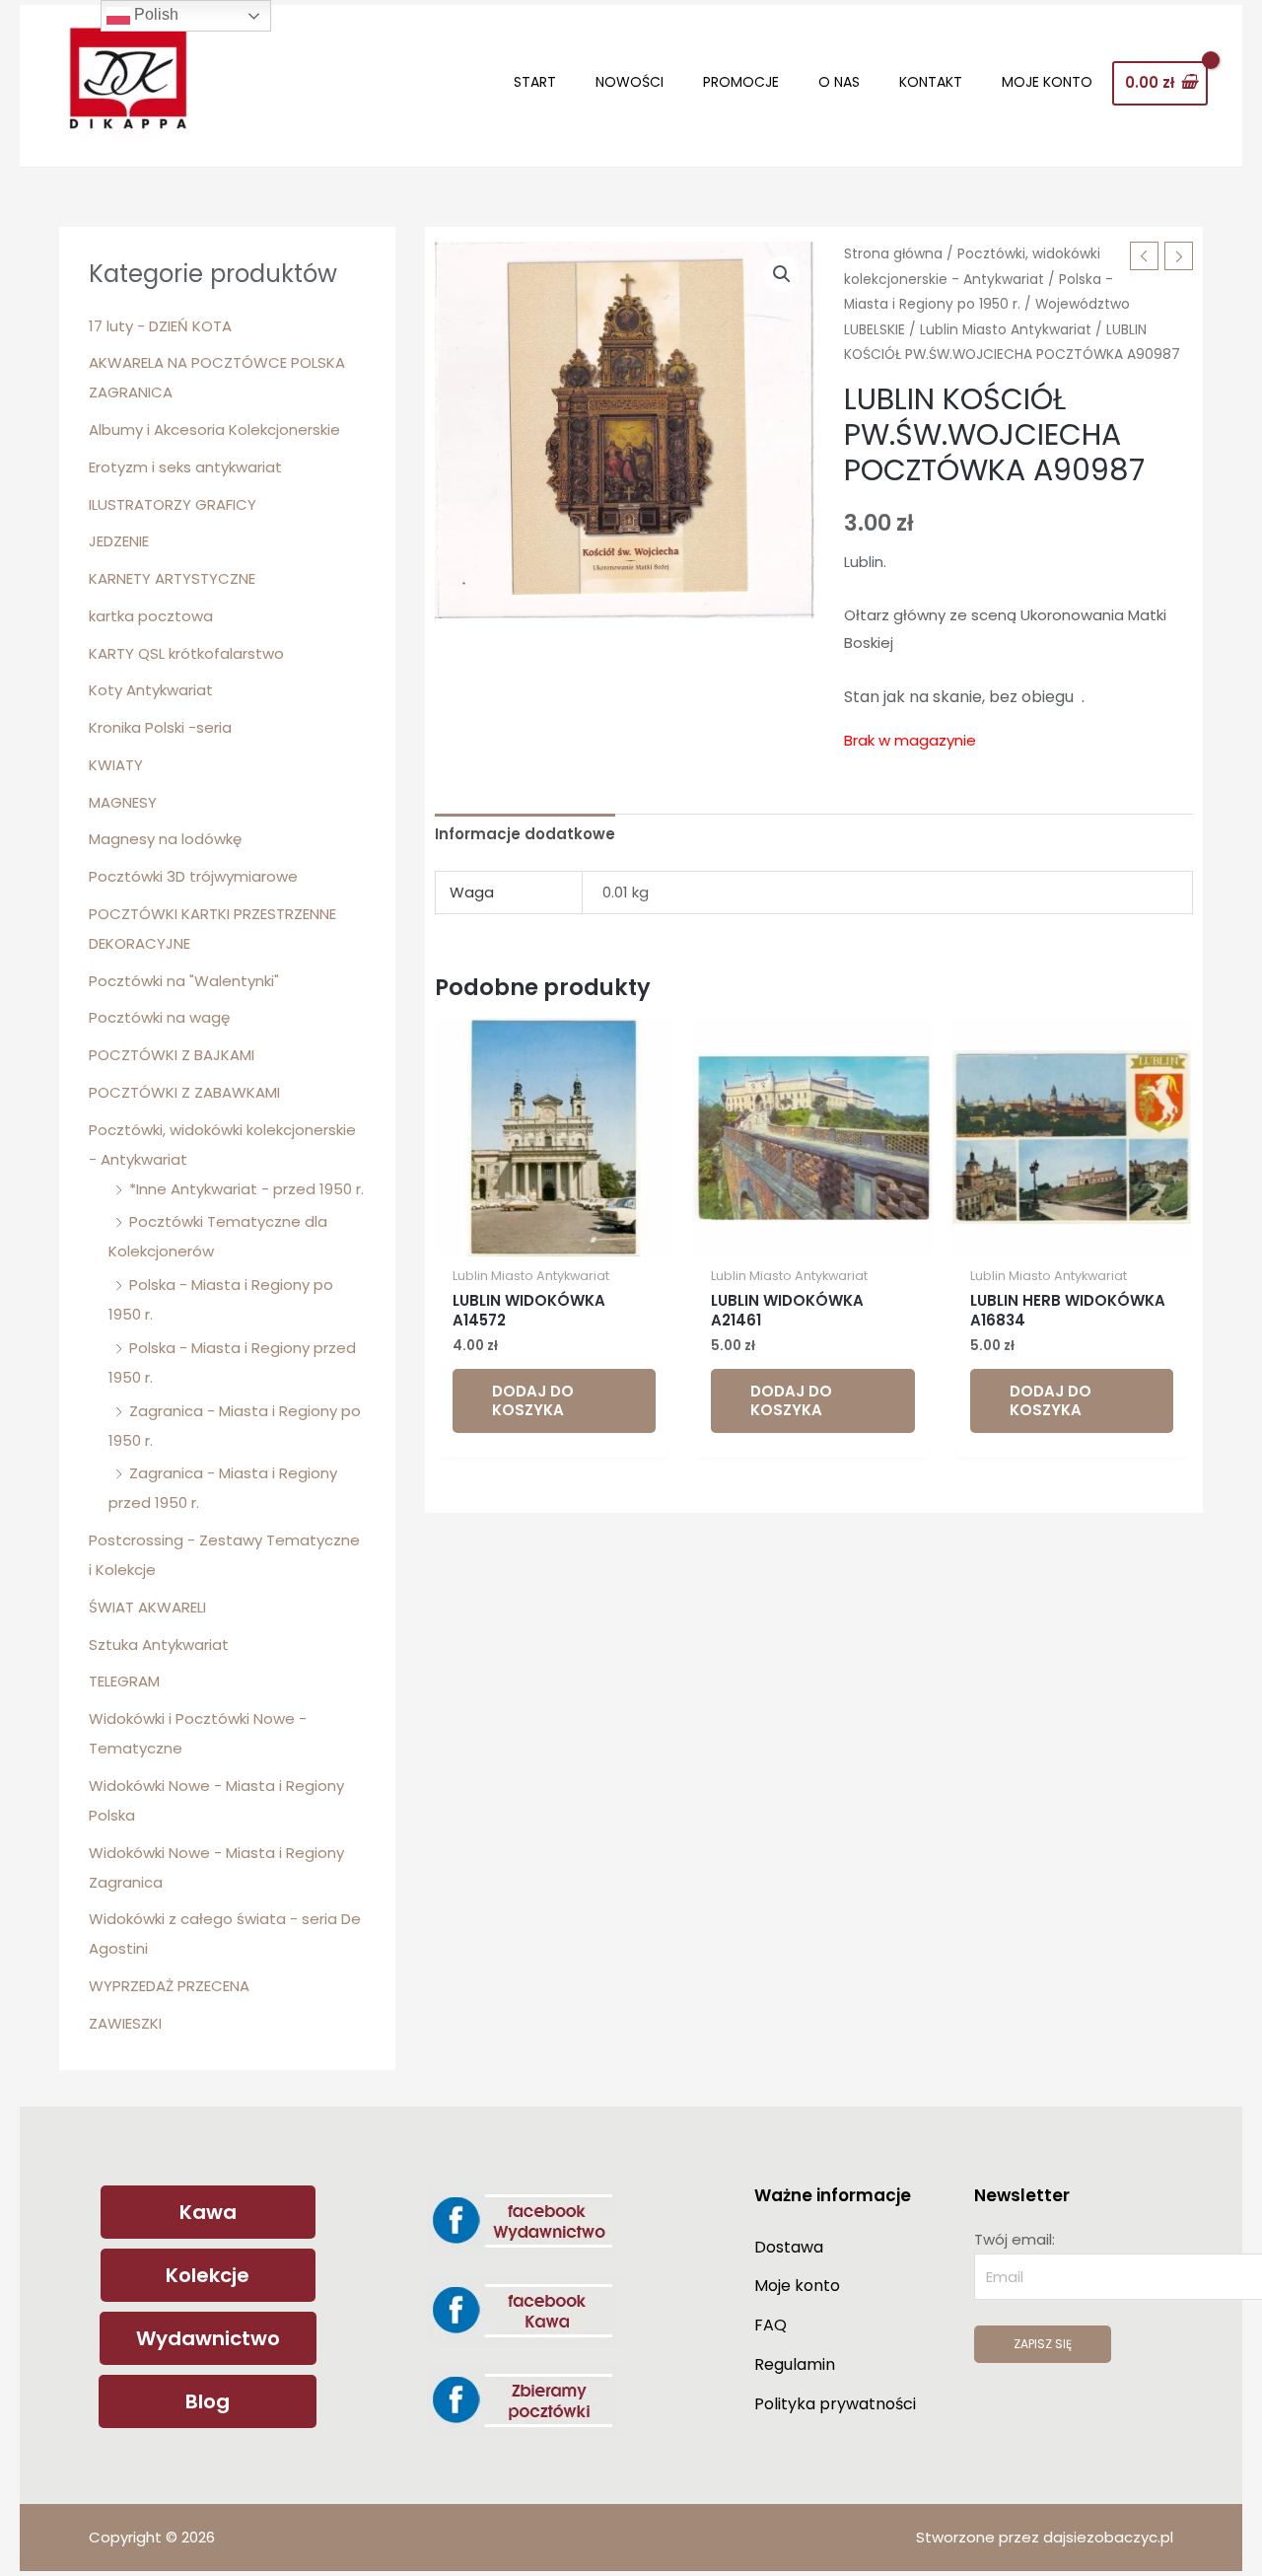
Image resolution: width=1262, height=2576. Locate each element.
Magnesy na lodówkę (165, 839)
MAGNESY (123, 802)
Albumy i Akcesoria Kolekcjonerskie (214, 429)
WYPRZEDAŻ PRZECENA (169, 1986)
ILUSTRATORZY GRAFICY (173, 504)
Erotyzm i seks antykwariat (185, 467)
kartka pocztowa (151, 616)
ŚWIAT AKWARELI (147, 1607)
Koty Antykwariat (151, 690)
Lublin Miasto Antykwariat (1006, 330)
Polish (154, 14)
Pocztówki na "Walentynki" (184, 981)
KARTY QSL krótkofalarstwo (186, 653)
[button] (782, 274)
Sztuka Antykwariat (159, 1645)
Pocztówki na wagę (159, 1017)
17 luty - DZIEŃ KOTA (160, 326)
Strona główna (893, 254)
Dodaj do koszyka (533, 1401)
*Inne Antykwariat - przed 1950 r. (246, 1189)
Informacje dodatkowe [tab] (525, 834)
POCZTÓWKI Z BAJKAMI (172, 1055)
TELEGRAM (124, 1681)
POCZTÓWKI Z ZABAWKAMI (184, 1092)
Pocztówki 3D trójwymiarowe (193, 876)
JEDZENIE (119, 541)
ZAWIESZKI (125, 2023)
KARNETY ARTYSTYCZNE (172, 578)
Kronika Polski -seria (160, 727)
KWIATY (116, 765)
